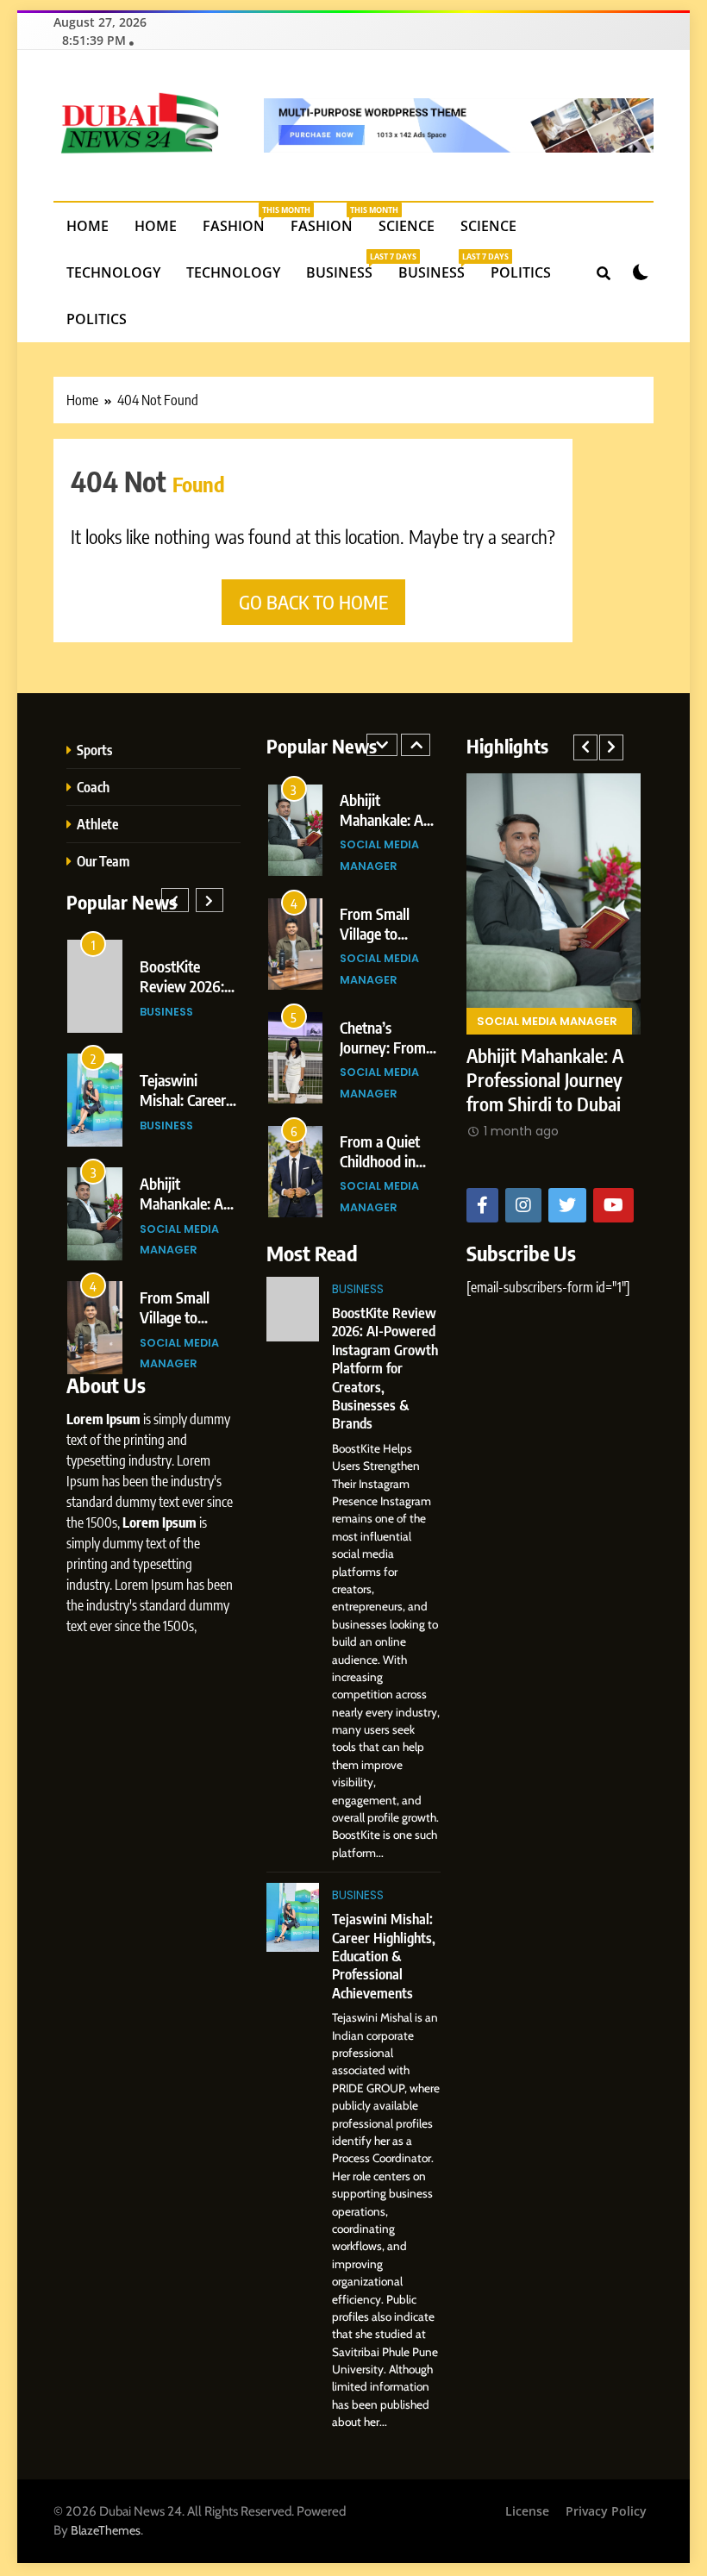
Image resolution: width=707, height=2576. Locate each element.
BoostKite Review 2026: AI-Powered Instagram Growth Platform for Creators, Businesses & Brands (385, 1368)
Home (88, 226)
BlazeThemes (106, 2530)
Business (346, 266)
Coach (93, 787)
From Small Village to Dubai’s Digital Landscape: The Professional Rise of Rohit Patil (547, 1057)
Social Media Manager (547, 975)
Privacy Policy (606, 2511)
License (527, 2511)
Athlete (97, 824)
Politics (521, 272)
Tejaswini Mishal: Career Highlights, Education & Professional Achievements (384, 1956)
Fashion (240, 220)
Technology (113, 272)
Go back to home (313, 602)
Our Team (103, 861)
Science (407, 226)
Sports (94, 750)
